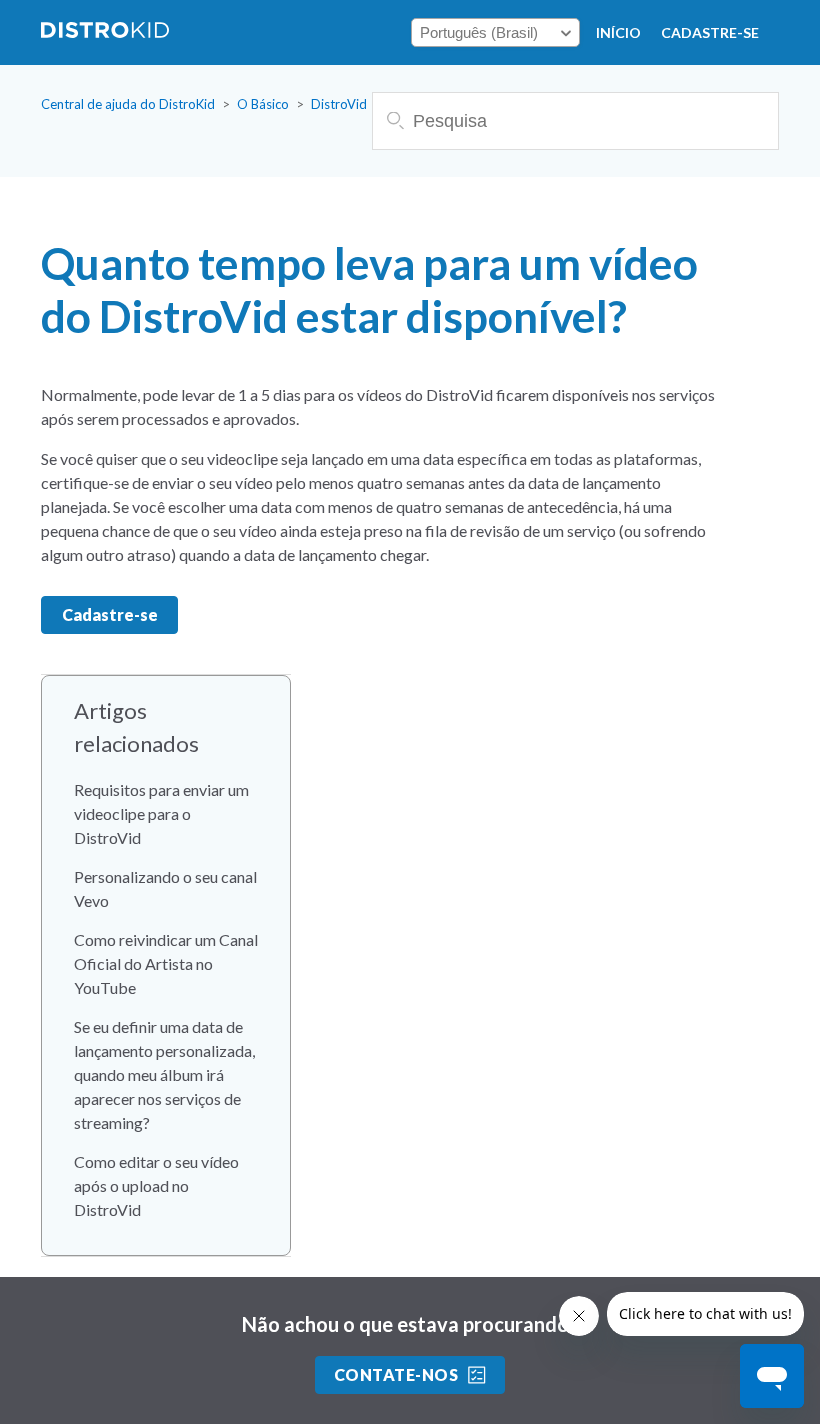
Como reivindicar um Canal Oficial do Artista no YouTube (166, 963)
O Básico (263, 104)
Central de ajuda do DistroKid (128, 104)
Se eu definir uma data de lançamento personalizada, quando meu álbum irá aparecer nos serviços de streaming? (164, 1074)
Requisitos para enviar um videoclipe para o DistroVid (161, 813)
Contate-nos (396, 1374)
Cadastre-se (710, 32)
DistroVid (339, 104)
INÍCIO (618, 32)
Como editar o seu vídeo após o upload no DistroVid (156, 1185)
